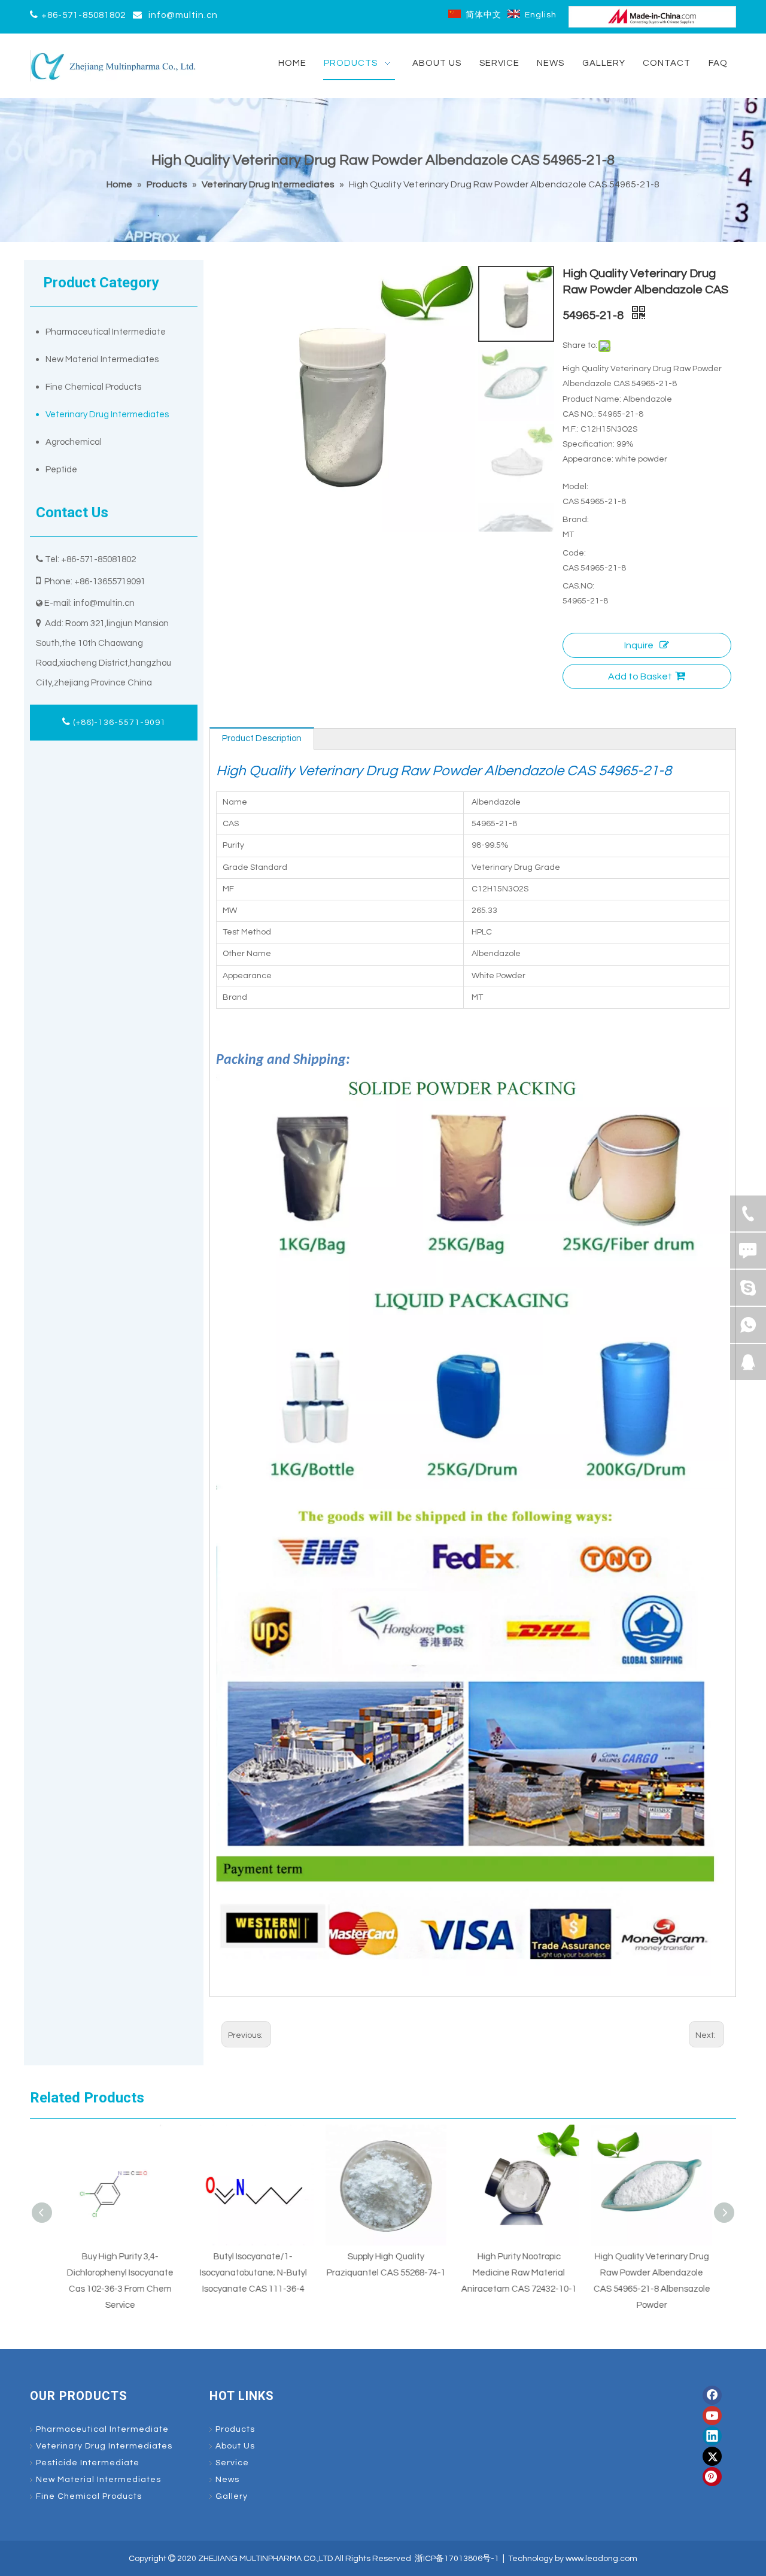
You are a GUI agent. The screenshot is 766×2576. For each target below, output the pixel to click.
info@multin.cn (183, 15)
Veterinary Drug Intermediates (107, 415)
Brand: (576, 520)
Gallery (232, 2496)
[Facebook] (712, 2395)
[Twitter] (712, 2456)
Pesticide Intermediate (88, 2463)
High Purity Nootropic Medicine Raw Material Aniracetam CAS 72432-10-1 (516, 2273)
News (227, 2480)
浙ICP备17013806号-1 (457, 2559)
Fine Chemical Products (93, 387)
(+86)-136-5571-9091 (118, 723)
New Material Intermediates (102, 359)
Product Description (262, 738)
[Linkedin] (712, 2436)
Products (235, 2429)
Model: (575, 487)
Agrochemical (74, 442)
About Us (235, 2446)
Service (232, 2463)
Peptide (61, 470)
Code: (574, 553)
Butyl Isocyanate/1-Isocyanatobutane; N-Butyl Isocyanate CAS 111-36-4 (250, 2273)
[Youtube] (712, 2416)
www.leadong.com (601, 2559)
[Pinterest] (712, 2477)
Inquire (639, 645)
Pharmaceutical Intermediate (106, 332)
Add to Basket (640, 676)
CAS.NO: (578, 586)
